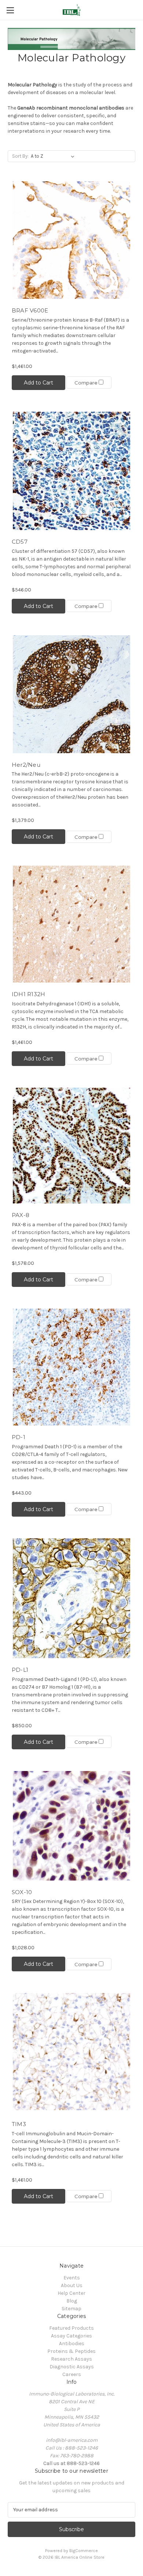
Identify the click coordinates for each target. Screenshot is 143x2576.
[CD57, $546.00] (71, 471)
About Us (72, 2285)
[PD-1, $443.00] (71, 1367)
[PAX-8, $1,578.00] (71, 1146)
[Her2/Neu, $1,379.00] (71, 694)
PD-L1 (20, 1670)
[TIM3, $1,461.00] (71, 2053)
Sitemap (71, 2309)
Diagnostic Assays (72, 2367)
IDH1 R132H (29, 994)
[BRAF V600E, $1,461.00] (71, 240)
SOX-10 (22, 1892)
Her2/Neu (26, 765)
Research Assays (71, 2359)
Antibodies (72, 2344)
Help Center (71, 2293)
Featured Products (71, 2328)
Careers (72, 2374)
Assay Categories (71, 2336)
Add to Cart (38, 383)
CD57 (20, 542)
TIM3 (19, 2124)
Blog (72, 2301)
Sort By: (20, 156)
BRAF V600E (30, 310)
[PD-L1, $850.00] (71, 1598)
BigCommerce (84, 2551)
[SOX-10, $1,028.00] (71, 1826)
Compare (87, 383)
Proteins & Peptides (71, 2351)
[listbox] (54, 156)
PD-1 (19, 1437)
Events (72, 2278)
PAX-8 (21, 1215)
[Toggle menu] (10, 10)
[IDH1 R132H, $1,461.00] (71, 924)
